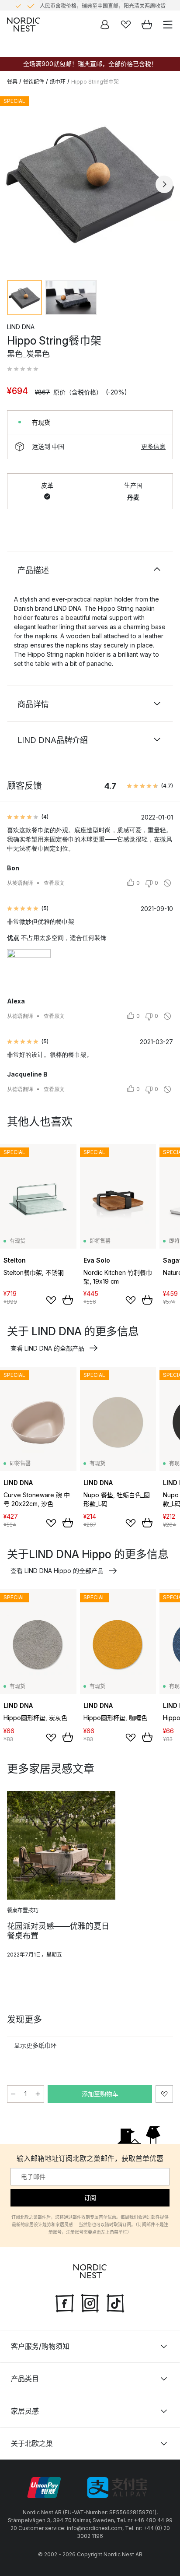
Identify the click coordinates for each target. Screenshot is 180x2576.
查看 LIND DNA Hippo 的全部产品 (57, 1571)
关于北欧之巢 (32, 2443)
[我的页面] (105, 25)
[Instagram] (90, 2302)
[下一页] (164, 184)
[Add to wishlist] (51, 1300)
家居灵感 (25, 2411)
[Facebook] (65, 2302)
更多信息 (153, 446)
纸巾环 (58, 82)
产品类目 (25, 2379)
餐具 (12, 82)
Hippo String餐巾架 (95, 82)
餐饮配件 (34, 82)
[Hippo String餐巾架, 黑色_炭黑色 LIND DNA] (90, 183)
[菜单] (168, 25)
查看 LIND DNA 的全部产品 (47, 1348)
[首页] (24, 25)
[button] (23, 369)
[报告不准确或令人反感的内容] (167, 883)
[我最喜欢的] (126, 25)
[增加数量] (38, 2094)
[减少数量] (13, 2094)
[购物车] (147, 25)
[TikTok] (115, 2302)
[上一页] (16, 184)
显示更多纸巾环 (35, 2045)
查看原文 (54, 883)
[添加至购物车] (68, 1300)
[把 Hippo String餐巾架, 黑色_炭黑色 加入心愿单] (164, 2094)
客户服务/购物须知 (40, 2346)
